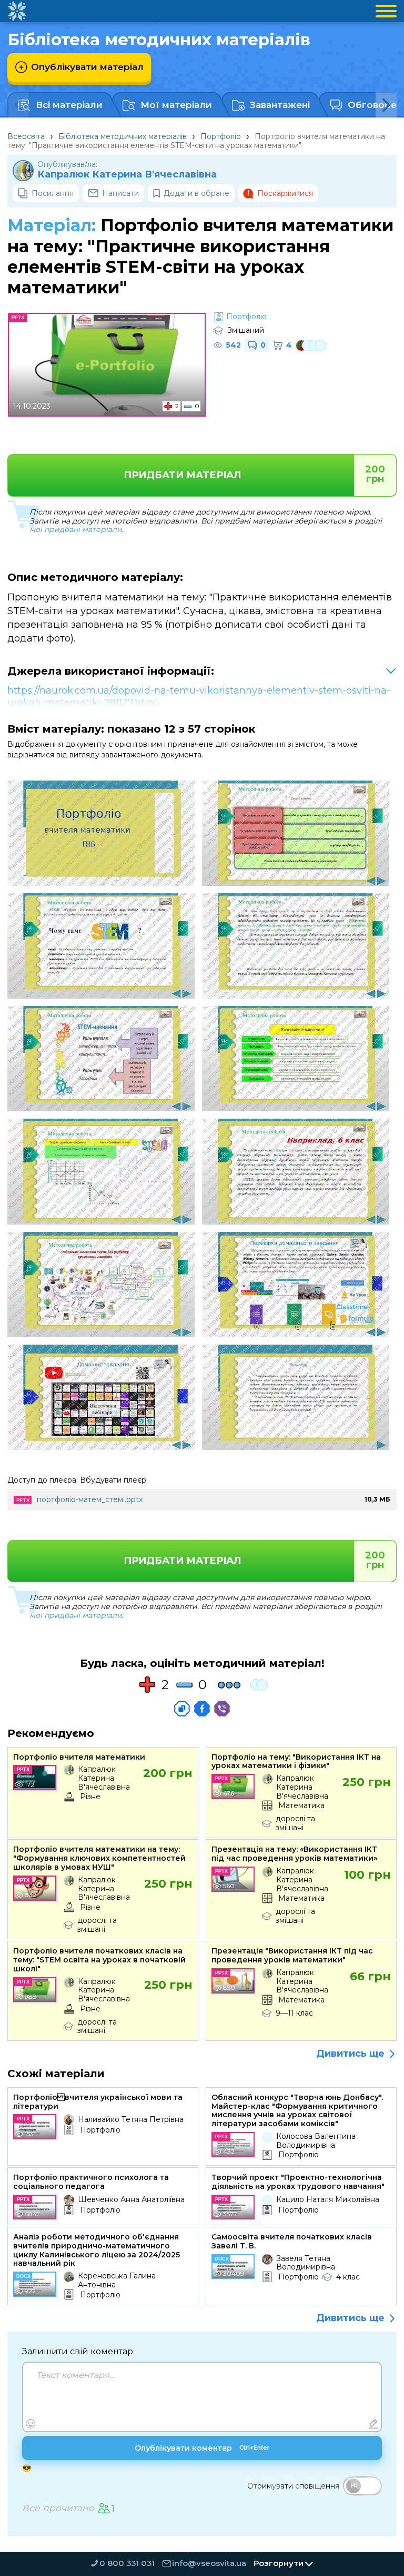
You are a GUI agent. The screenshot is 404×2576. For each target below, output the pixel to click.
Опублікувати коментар (202, 2448)
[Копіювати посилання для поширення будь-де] (182, 1709)
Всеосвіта (26, 136)
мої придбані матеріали (76, 529)
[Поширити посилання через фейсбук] (202, 1709)
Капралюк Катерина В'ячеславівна (127, 175)
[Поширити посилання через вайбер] (222, 1709)
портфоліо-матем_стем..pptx (90, 1499)
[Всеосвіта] (17, 11)
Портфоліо (221, 136)
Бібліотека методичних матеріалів (123, 136)
